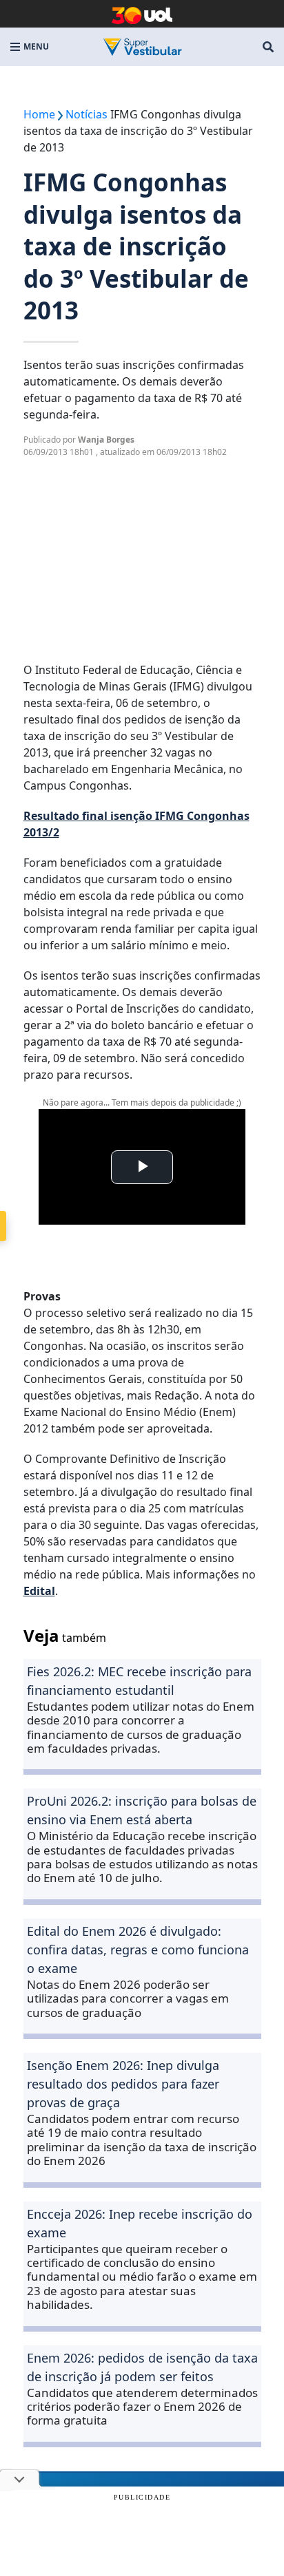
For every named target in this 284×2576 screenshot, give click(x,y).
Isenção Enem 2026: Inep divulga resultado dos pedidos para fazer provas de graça (123, 2084)
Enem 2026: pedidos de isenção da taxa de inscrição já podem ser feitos (142, 2367)
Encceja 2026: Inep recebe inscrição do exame (140, 2223)
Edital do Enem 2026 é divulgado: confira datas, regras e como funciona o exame (138, 1950)
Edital (39, 1591)
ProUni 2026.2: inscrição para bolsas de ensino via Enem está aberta (142, 1810)
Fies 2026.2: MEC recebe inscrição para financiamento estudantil (139, 1681)
